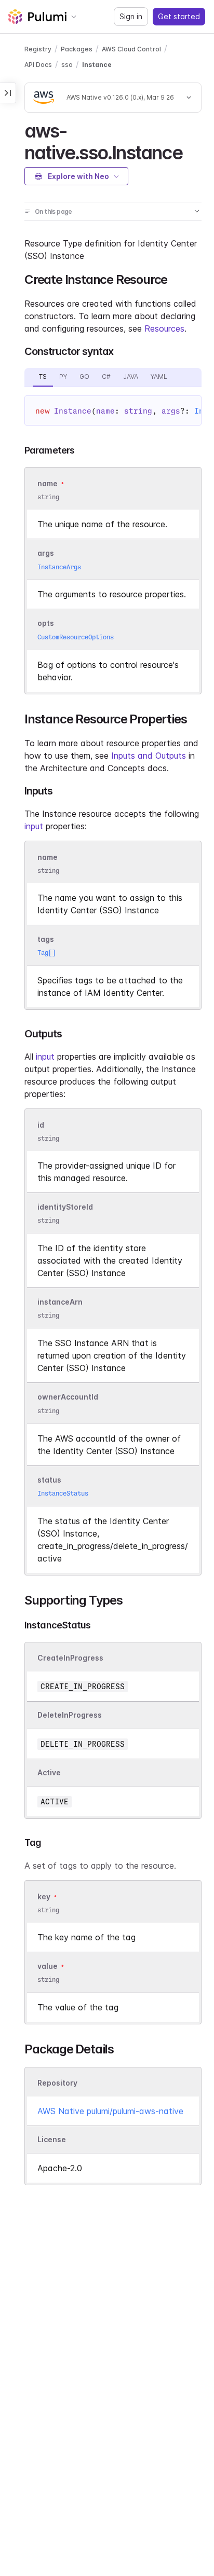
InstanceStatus (63, 1493)
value (48, 1966)
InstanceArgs (59, 567)
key (44, 1896)
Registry (38, 49)
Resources (164, 328)
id (41, 1125)
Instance (97, 65)
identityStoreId (65, 1207)
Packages (77, 49)
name (48, 857)
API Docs (38, 65)
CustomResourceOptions (76, 637)
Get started (179, 16)
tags (46, 939)
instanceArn (60, 1302)
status (49, 1480)
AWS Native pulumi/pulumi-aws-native (110, 2111)
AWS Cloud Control (131, 49)
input (34, 826)
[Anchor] (191, 151)
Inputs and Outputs (149, 756)
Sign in (131, 16)
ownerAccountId (68, 1397)
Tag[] (46, 953)
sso (67, 65)
